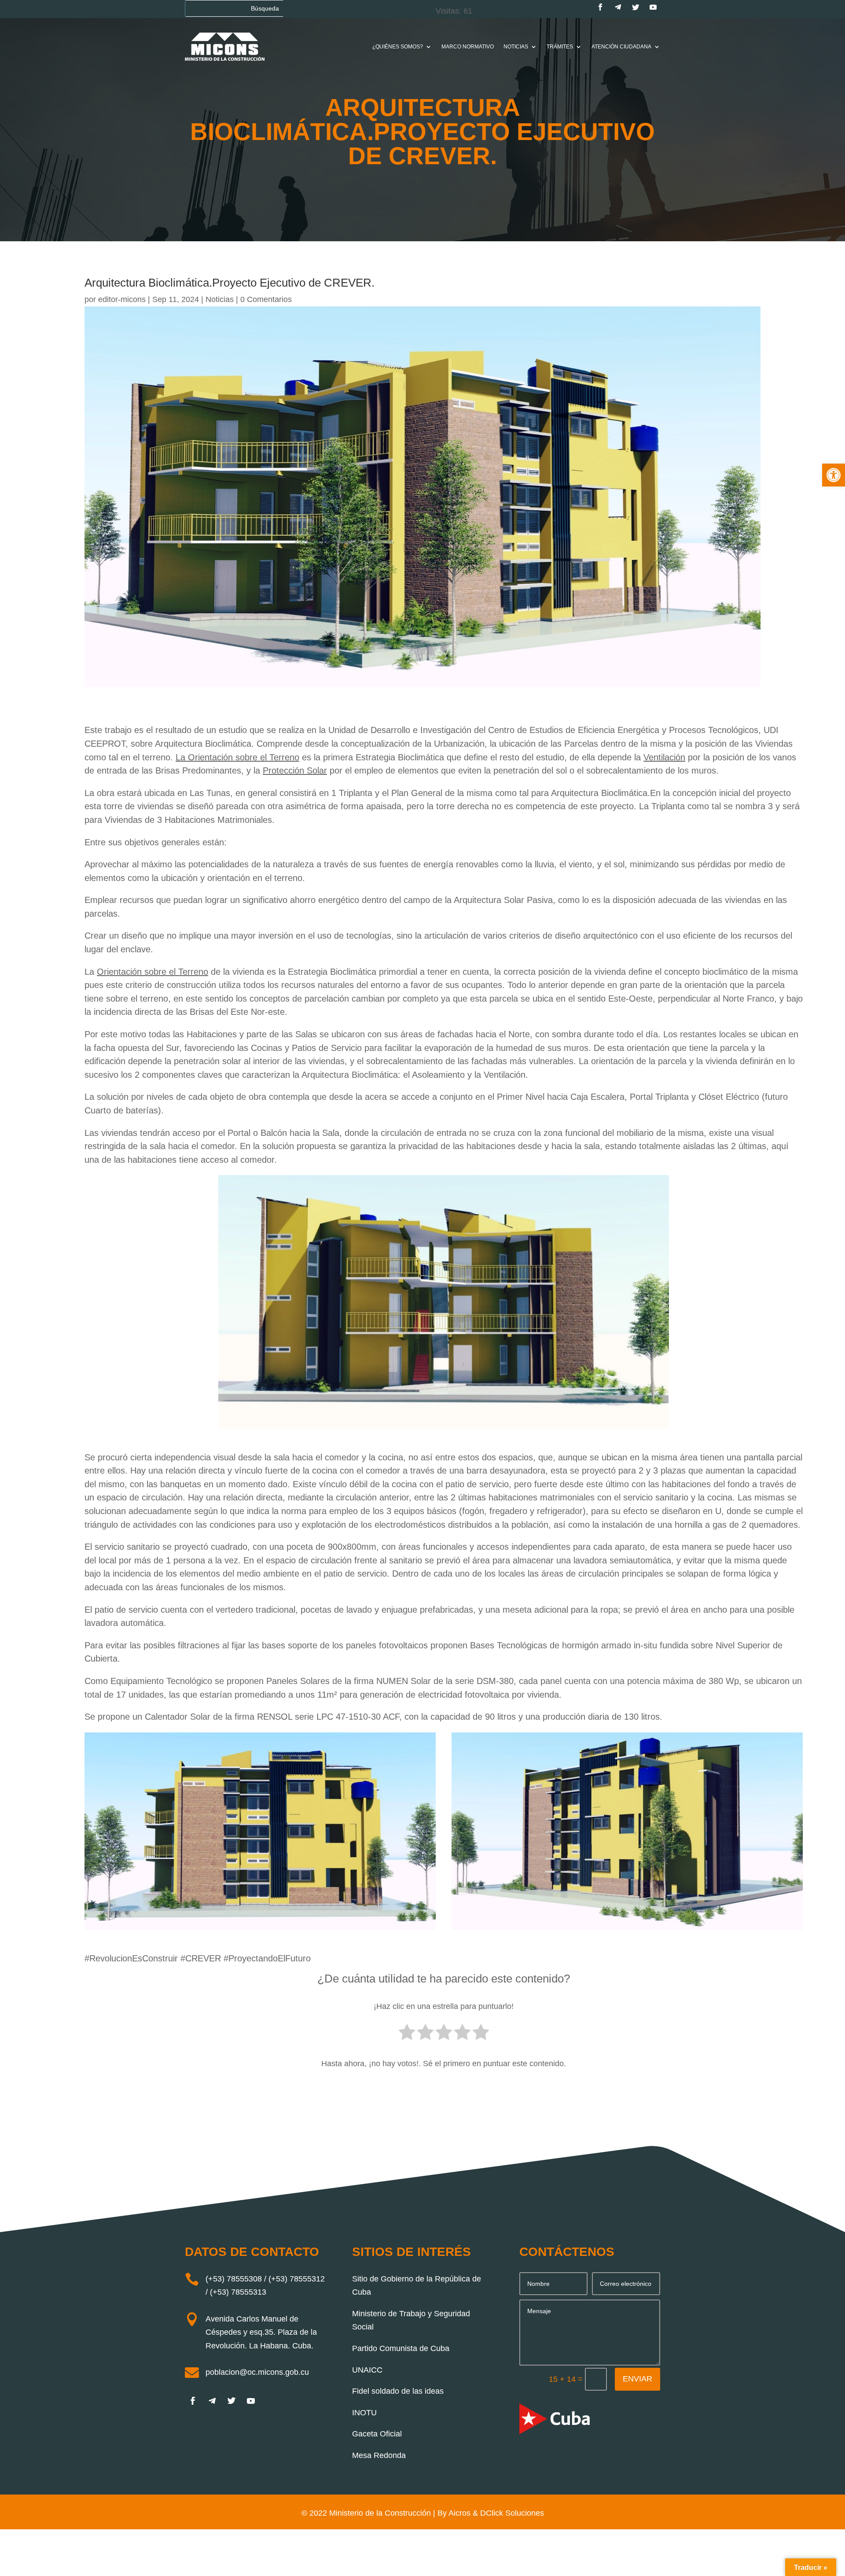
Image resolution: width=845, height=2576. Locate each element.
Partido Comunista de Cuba (401, 2348)
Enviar (637, 2379)
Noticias (516, 47)
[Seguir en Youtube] (653, 7)
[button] (834, 475)
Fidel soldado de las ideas (398, 2391)
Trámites (560, 47)
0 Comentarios (266, 299)
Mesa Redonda (379, 2455)
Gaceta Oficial (377, 2434)
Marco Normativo (468, 47)
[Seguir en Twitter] (636, 7)
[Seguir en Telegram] (618, 7)
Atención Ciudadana (621, 47)
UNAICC (367, 2370)
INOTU (364, 2413)
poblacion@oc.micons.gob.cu (257, 2372)
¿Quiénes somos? (398, 47)
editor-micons (122, 299)
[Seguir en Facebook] (600, 7)
